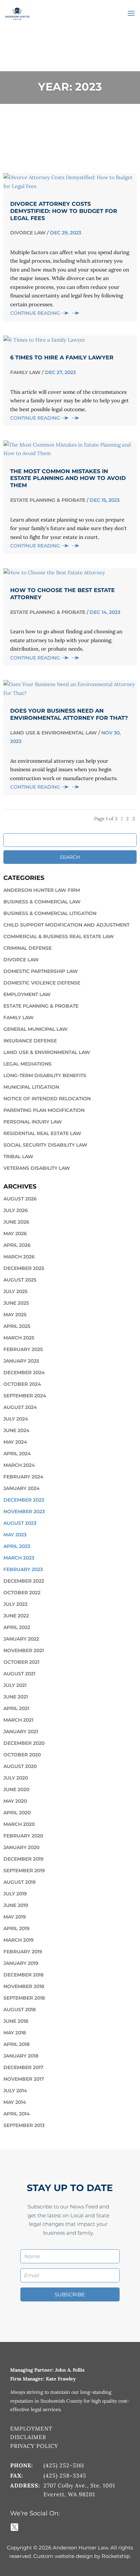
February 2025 (23, 1349)
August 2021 (19, 1674)
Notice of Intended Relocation (47, 1099)
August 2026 (20, 1199)
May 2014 (15, 2102)
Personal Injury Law (33, 1122)
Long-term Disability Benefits (45, 1075)
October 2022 (22, 1593)
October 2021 (21, 1662)
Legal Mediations (28, 1064)
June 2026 (16, 1222)
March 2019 (19, 1940)
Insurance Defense (30, 1041)
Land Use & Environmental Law (54, 733)
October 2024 (22, 1384)
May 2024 (15, 1442)
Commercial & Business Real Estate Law (59, 936)
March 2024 (19, 1465)
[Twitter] (19, 2527)
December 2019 (23, 1859)
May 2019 (15, 1917)
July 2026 (16, 1210)
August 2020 (20, 1766)
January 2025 (21, 1361)
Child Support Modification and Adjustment (66, 925)
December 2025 (24, 1268)
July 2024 (16, 1419)
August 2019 (20, 1882)
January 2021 (21, 1732)
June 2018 (16, 2021)
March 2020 (19, 1824)
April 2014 (17, 2114)
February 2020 (23, 1836)
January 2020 (21, 1847)
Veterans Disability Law (37, 1168)
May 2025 (15, 1315)
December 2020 (24, 1743)
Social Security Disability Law (45, 1145)
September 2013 (24, 2125)
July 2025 (15, 1291)
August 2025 (20, 1280)
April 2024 (17, 1454)
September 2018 (24, 1998)
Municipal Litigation (31, 1087)
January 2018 (21, 2056)
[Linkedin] (31, 2527)
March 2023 (19, 1558)
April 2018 (16, 2044)
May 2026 (15, 1233)
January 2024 (22, 1488)
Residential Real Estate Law (42, 1133)
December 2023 (24, 1500)
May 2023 (15, 1535)
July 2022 (15, 1604)
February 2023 (23, 1569)
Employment (31, 2428)
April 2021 (16, 1708)
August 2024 (20, 1407)
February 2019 (23, 1952)
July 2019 (15, 1894)
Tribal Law (18, 1157)
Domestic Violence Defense (42, 983)
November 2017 (24, 2079)
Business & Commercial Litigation (50, 913)
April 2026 (17, 1245)
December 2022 (24, 1581)
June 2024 (16, 1430)
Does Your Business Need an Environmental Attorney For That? (69, 714)
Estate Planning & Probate (48, 500)
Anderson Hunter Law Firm (42, 890)
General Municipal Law (36, 1029)
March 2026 (19, 1257)
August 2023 (20, 1523)
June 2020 (16, 1789)
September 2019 (24, 1871)
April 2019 (16, 1928)
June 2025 (16, 1303)
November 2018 (24, 1986)
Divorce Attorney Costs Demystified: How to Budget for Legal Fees (64, 211)
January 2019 (21, 1963)
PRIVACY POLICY (34, 2446)
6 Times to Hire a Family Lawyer (62, 358)
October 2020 (22, 1755)
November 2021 (24, 1650)
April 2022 (17, 1627)
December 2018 (23, 1975)
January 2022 (21, 1639)
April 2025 (17, 1326)
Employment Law (27, 994)
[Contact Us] (40, 2527)
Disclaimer (28, 2437)
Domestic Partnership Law (41, 971)
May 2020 (15, 1801)
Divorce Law (28, 233)
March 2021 (18, 1720)
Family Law (25, 372)
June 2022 (16, 1616)
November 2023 (24, 1511)
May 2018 (15, 2033)
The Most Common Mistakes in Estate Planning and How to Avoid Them (68, 478)
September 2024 (25, 1396)
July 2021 (15, 1685)
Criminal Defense (28, 948)
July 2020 (16, 1778)
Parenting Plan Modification (44, 1110)
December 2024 (24, 1372)
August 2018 (20, 2009)
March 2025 (19, 1338)
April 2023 (17, 1546)
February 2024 (23, 1477)
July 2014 (15, 2091)
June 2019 (16, 1905)
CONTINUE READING (36, 313)
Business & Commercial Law (42, 902)
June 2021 (16, 1697)
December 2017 (23, 2067)
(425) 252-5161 (64, 2465)
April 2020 (17, 1813)
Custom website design (63, 2556)
